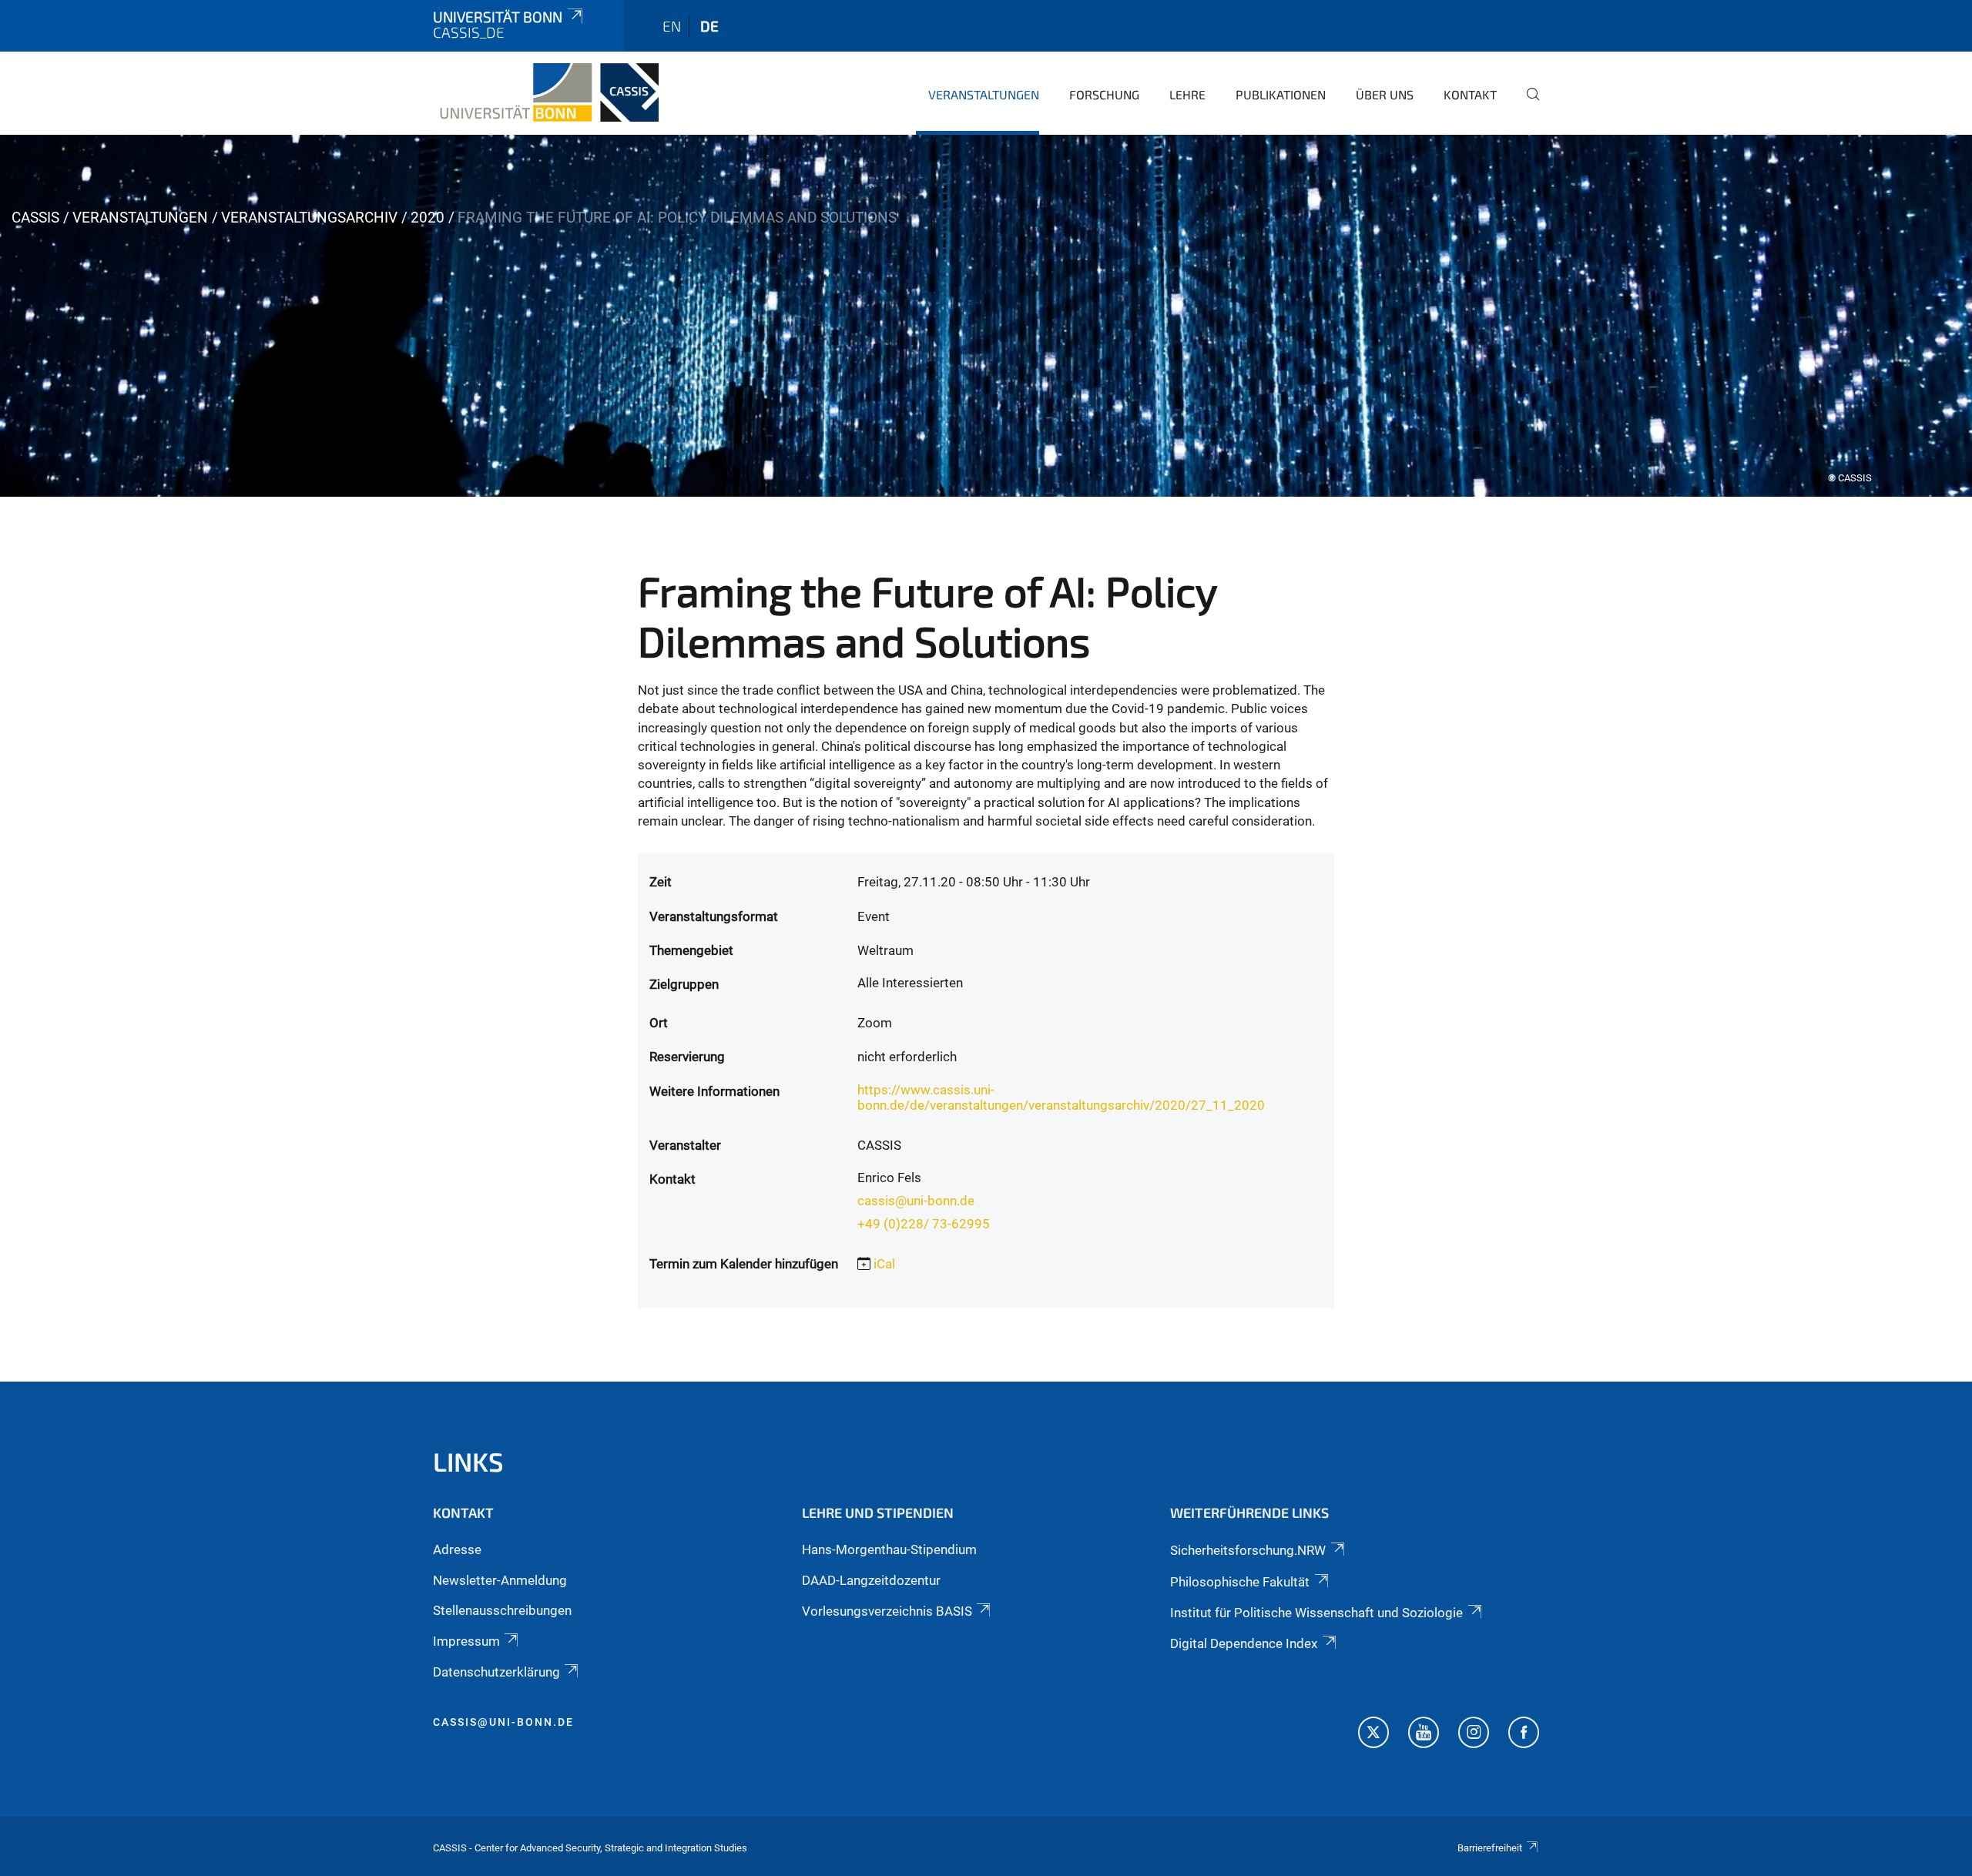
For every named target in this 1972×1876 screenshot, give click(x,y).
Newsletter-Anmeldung (500, 1580)
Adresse (457, 1549)
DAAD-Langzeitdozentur (871, 1580)
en (672, 26)
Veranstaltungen (984, 94)
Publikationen (1281, 94)
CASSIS (35, 218)
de (709, 26)
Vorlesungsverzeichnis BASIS (887, 1611)
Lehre (1187, 94)
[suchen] (1527, 105)
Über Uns (1385, 94)
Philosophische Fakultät (1240, 1582)
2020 (428, 218)
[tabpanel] (986, 316)
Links (468, 1461)
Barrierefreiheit (1490, 1848)
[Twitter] (1373, 1734)
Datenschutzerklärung (496, 1672)
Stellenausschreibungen (502, 1610)
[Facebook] (1524, 1734)
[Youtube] (1424, 1734)
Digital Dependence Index (1244, 1643)
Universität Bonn (498, 17)
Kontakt (1470, 94)
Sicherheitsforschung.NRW (1248, 1550)
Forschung (1104, 94)
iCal (884, 1264)
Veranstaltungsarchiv (309, 218)
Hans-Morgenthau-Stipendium (889, 1549)
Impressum (466, 1641)
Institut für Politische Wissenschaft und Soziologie (1316, 1613)
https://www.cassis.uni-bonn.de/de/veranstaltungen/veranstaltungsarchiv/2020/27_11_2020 (1061, 1097)
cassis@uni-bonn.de (916, 1201)
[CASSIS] (546, 92)
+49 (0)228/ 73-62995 (924, 1224)
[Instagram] (1474, 1734)
